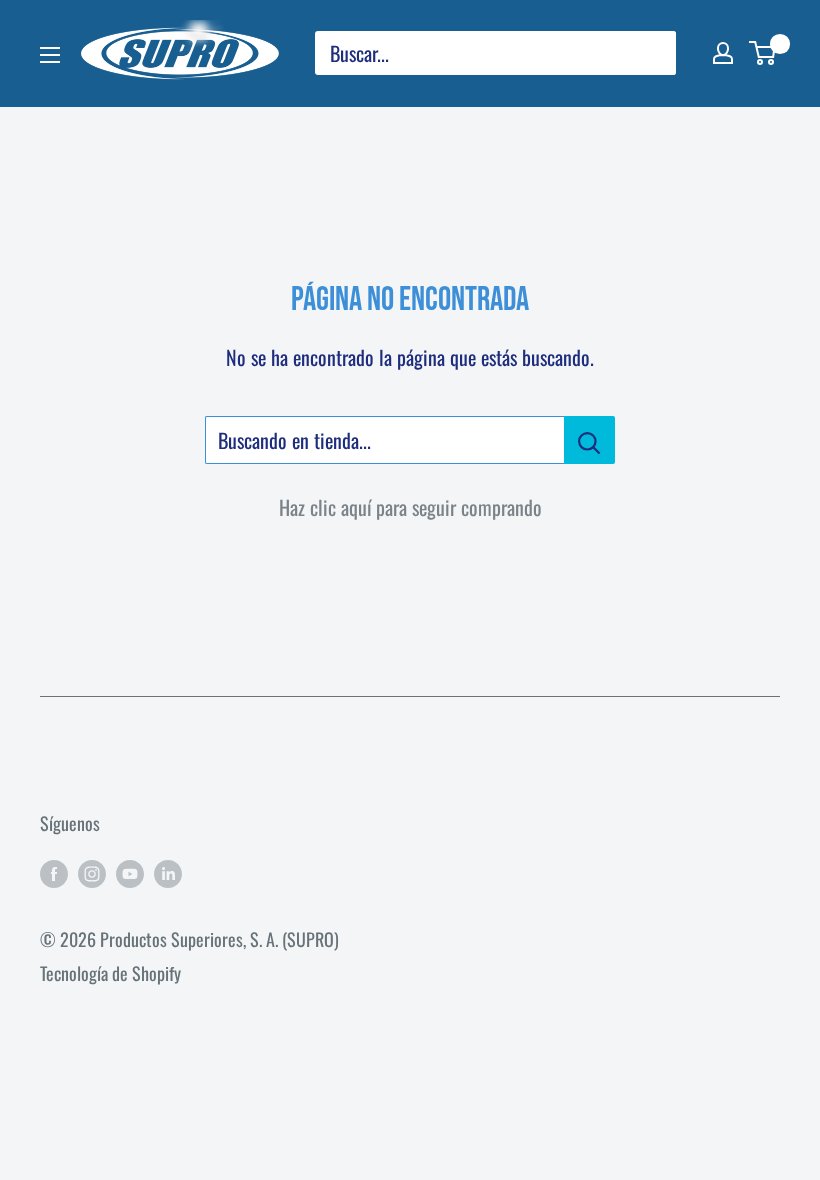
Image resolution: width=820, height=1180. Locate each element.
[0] (763, 53)
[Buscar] (651, 53)
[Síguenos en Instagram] (92, 873)
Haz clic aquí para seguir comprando (410, 507)
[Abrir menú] (50, 55)
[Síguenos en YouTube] (130, 873)
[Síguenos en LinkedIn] (168, 873)
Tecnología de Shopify (110, 973)
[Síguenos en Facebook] (54, 873)
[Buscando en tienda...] (589, 440)
